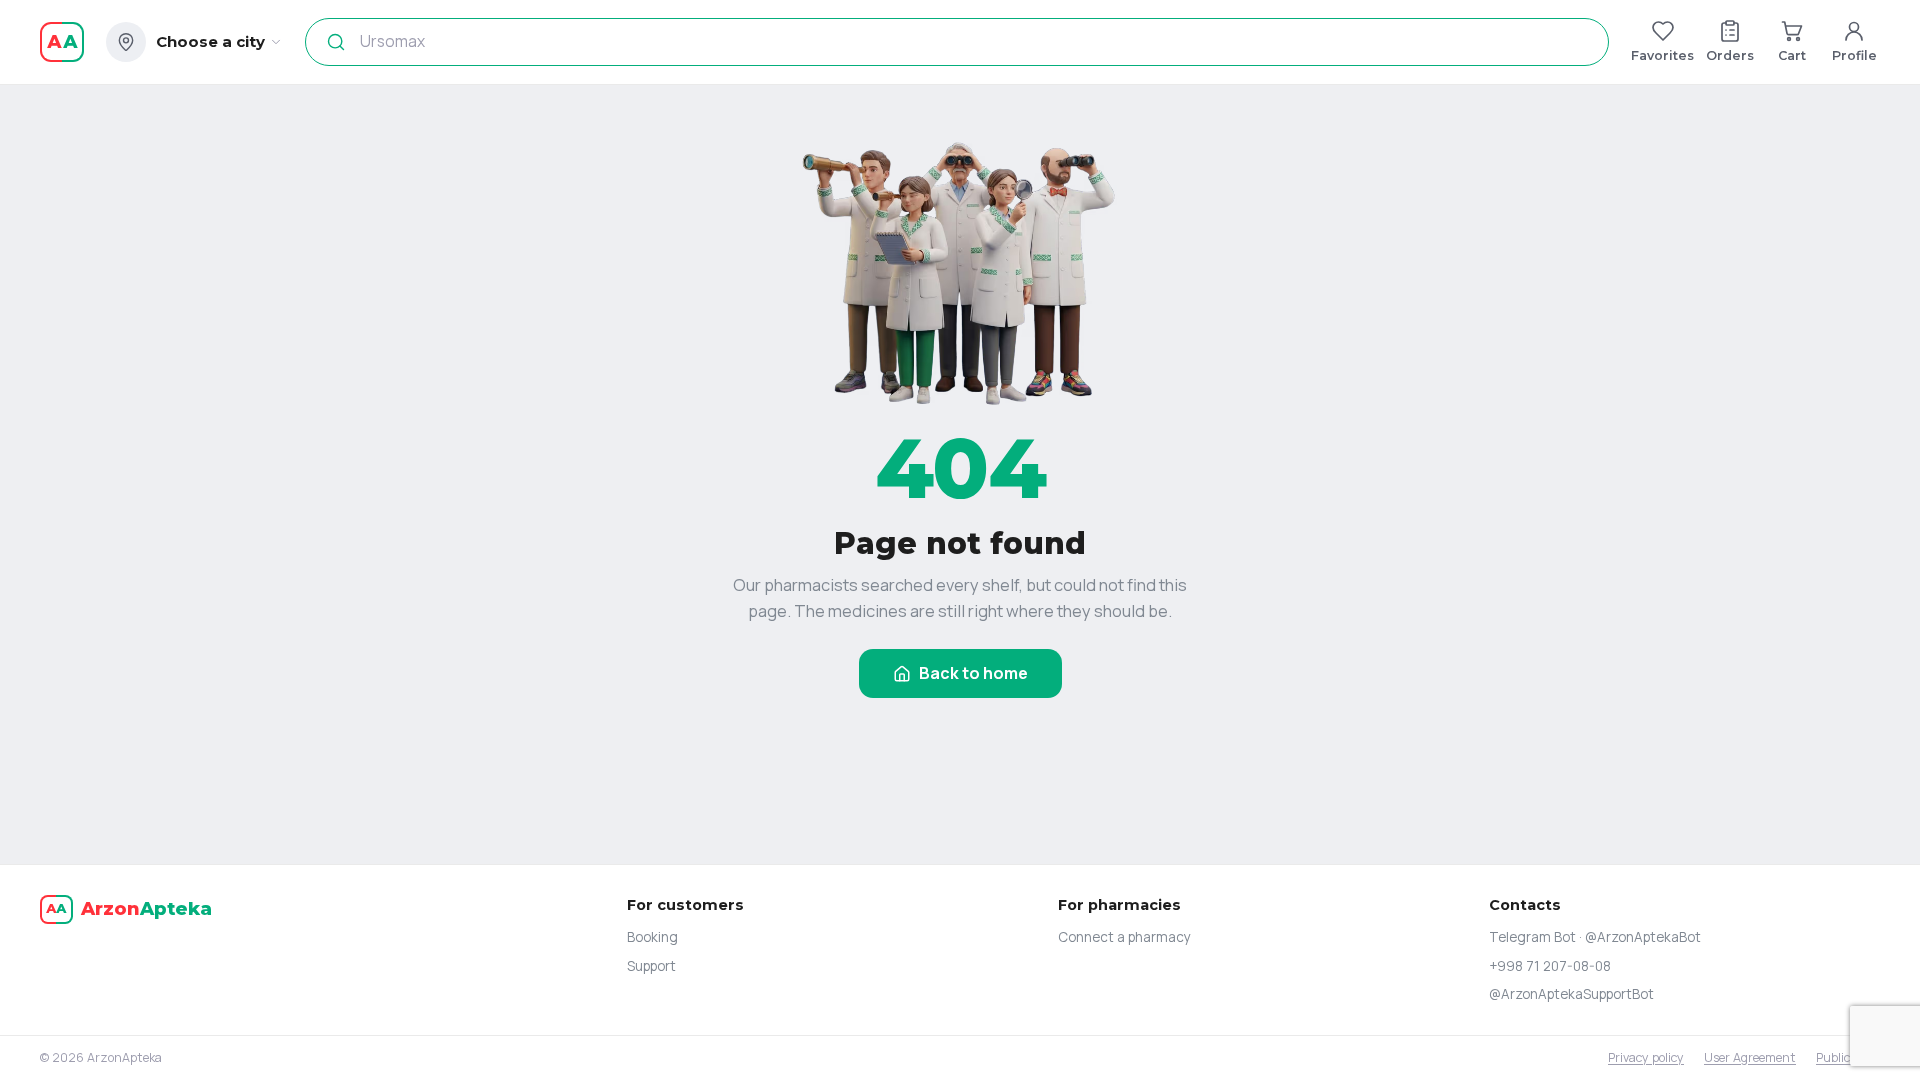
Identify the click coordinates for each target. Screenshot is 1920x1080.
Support (651, 966)
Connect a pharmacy (1124, 937)
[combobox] (951, 42)
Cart (1792, 55)
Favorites (1662, 55)
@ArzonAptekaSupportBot (1571, 994)
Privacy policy (1646, 1057)
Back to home (973, 673)
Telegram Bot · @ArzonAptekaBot (1595, 937)
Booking (652, 937)
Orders (1730, 55)
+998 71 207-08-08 (1550, 966)
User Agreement (1750, 1057)
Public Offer (1848, 1057)
